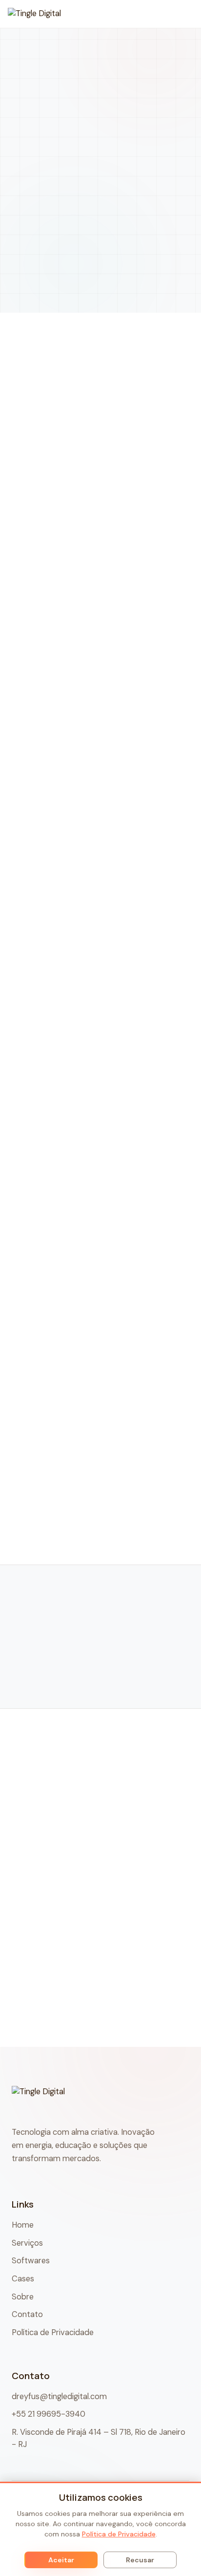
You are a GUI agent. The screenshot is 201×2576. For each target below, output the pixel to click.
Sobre (23, 2297)
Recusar (140, 2560)
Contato (27, 2314)
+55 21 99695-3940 (49, 2414)
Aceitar (61, 2560)
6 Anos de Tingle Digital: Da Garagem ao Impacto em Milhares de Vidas (97, 2019)
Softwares (31, 2261)
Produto (99, 1561)
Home (61, 124)
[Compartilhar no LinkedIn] (29, 1429)
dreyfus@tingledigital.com (59, 2396)
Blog (91, 124)
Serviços (27, 2243)
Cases (99, 1509)
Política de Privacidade (53, 2332)
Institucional (99, 1535)
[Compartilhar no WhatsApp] (83, 1429)
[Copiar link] (111, 1429)
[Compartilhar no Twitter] (56, 1429)
